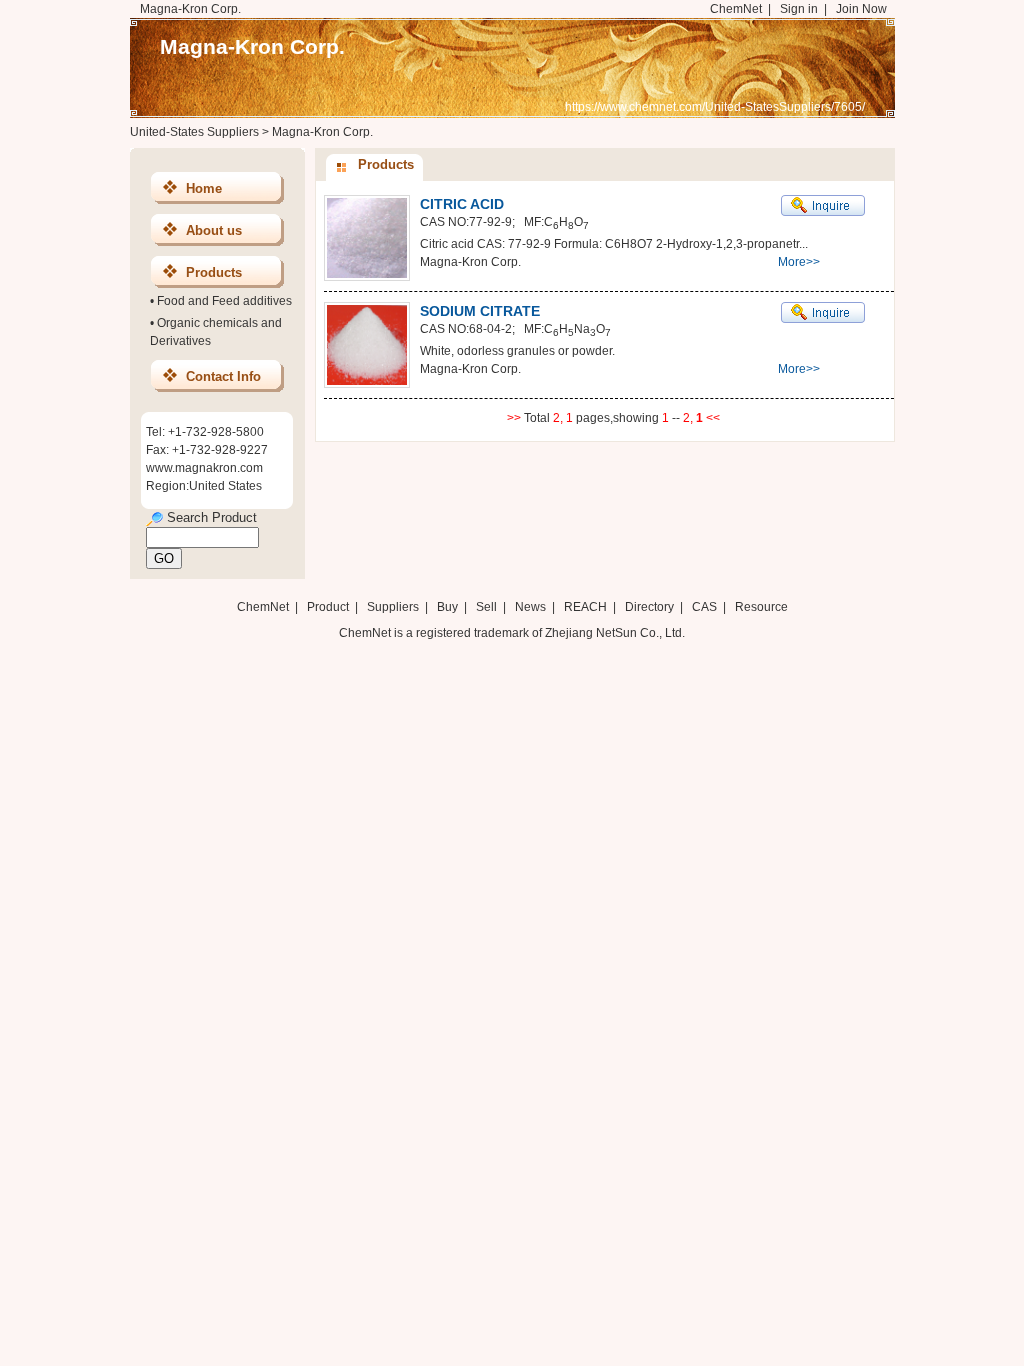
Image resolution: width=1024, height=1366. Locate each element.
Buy (447, 607)
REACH (585, 607)
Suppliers (393, 607)
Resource (761, 607)
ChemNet (736, 9)
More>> (799, 262)
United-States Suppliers (194, 132)
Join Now (861, 9)
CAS (704, 607)
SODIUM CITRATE (480, 311)
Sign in (799, 9)
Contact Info (223, 376)
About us (214, 230)
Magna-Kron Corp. (252, 46)
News (530, 607)
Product (329, 607)
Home (204, 188)
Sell (486, 607)
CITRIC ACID (462, 204)
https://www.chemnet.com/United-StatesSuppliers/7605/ (715, 107)
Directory (649, 607)
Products (214, 272)
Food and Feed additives (224, 301)
